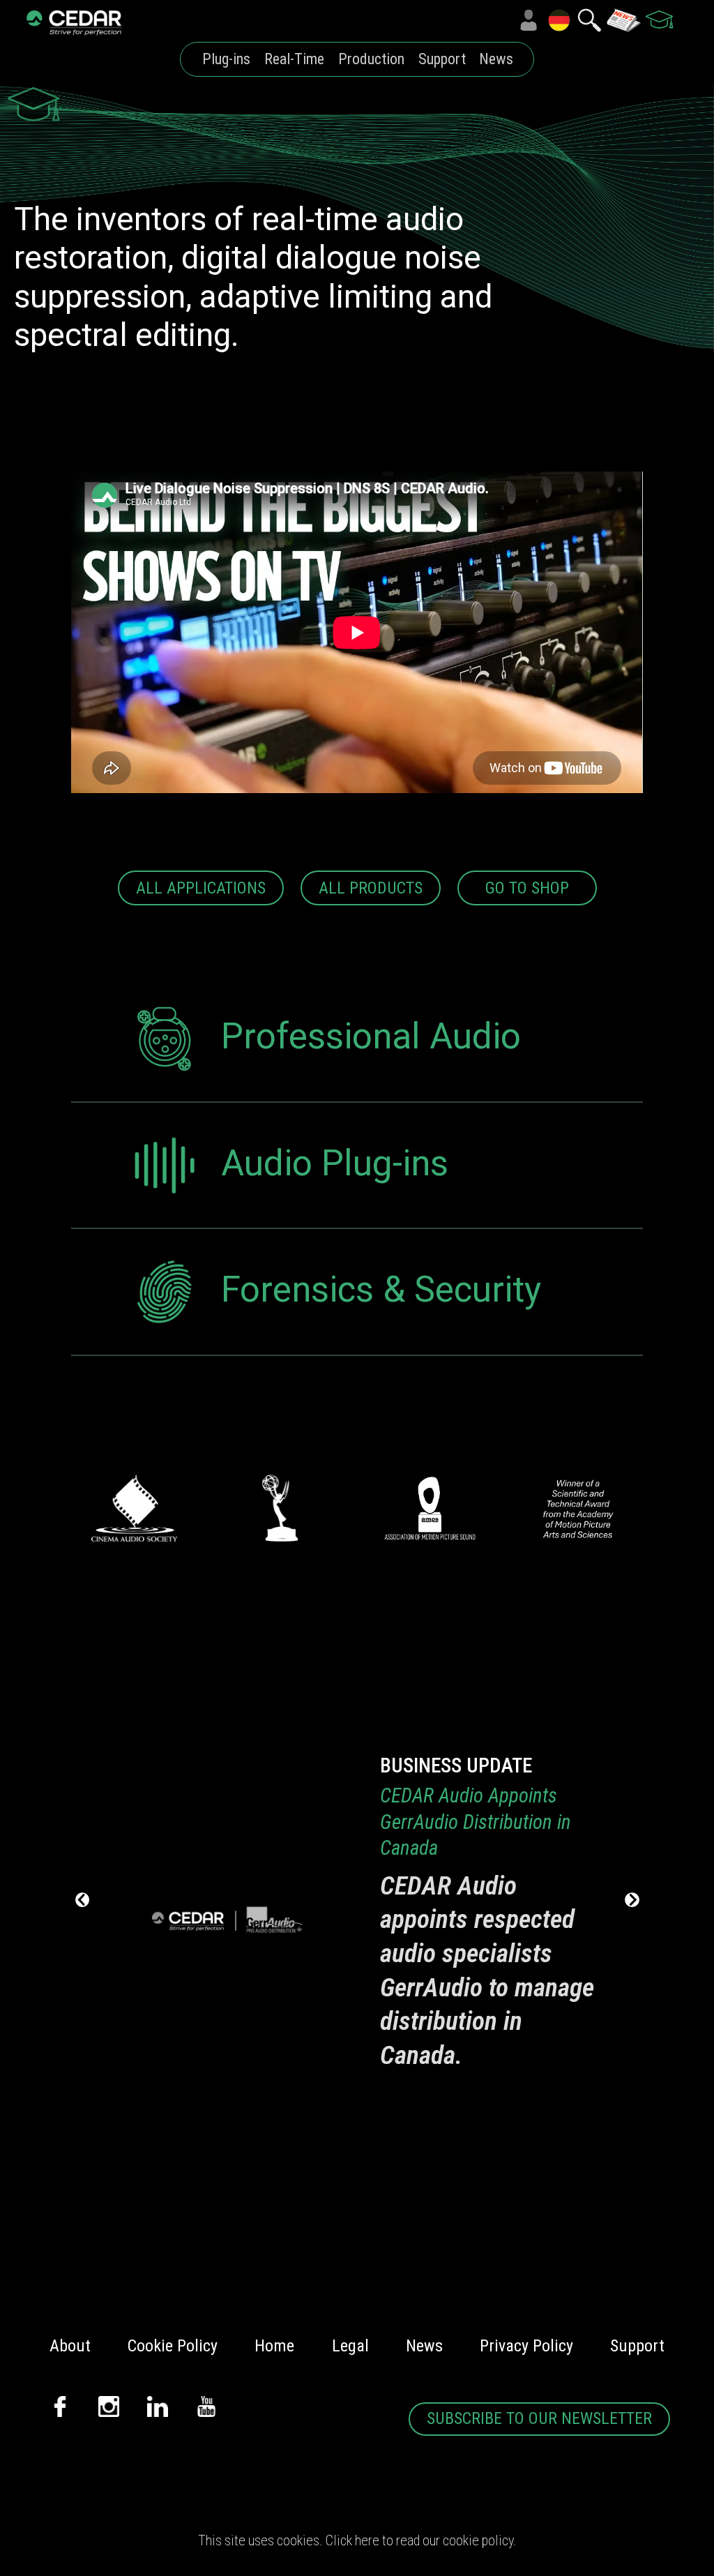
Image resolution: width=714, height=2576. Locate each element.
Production (371, 59)
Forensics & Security (381, 1289)
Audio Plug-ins (335, 1162)
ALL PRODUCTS (371, 888)
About (70, 2346)
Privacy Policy (526, 2346)
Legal (350, 2346)
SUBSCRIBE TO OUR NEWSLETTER (539, 2418)
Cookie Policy (173, 2346)
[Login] (529, 20)
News (496, 59)
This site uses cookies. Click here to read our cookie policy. (357, 2540)
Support (442, 59)
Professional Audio (371, 1036)
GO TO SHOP (527, 888)
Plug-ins (226, 59)
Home (274, 2346)
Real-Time (294, 59)
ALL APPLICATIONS (201, 888)
